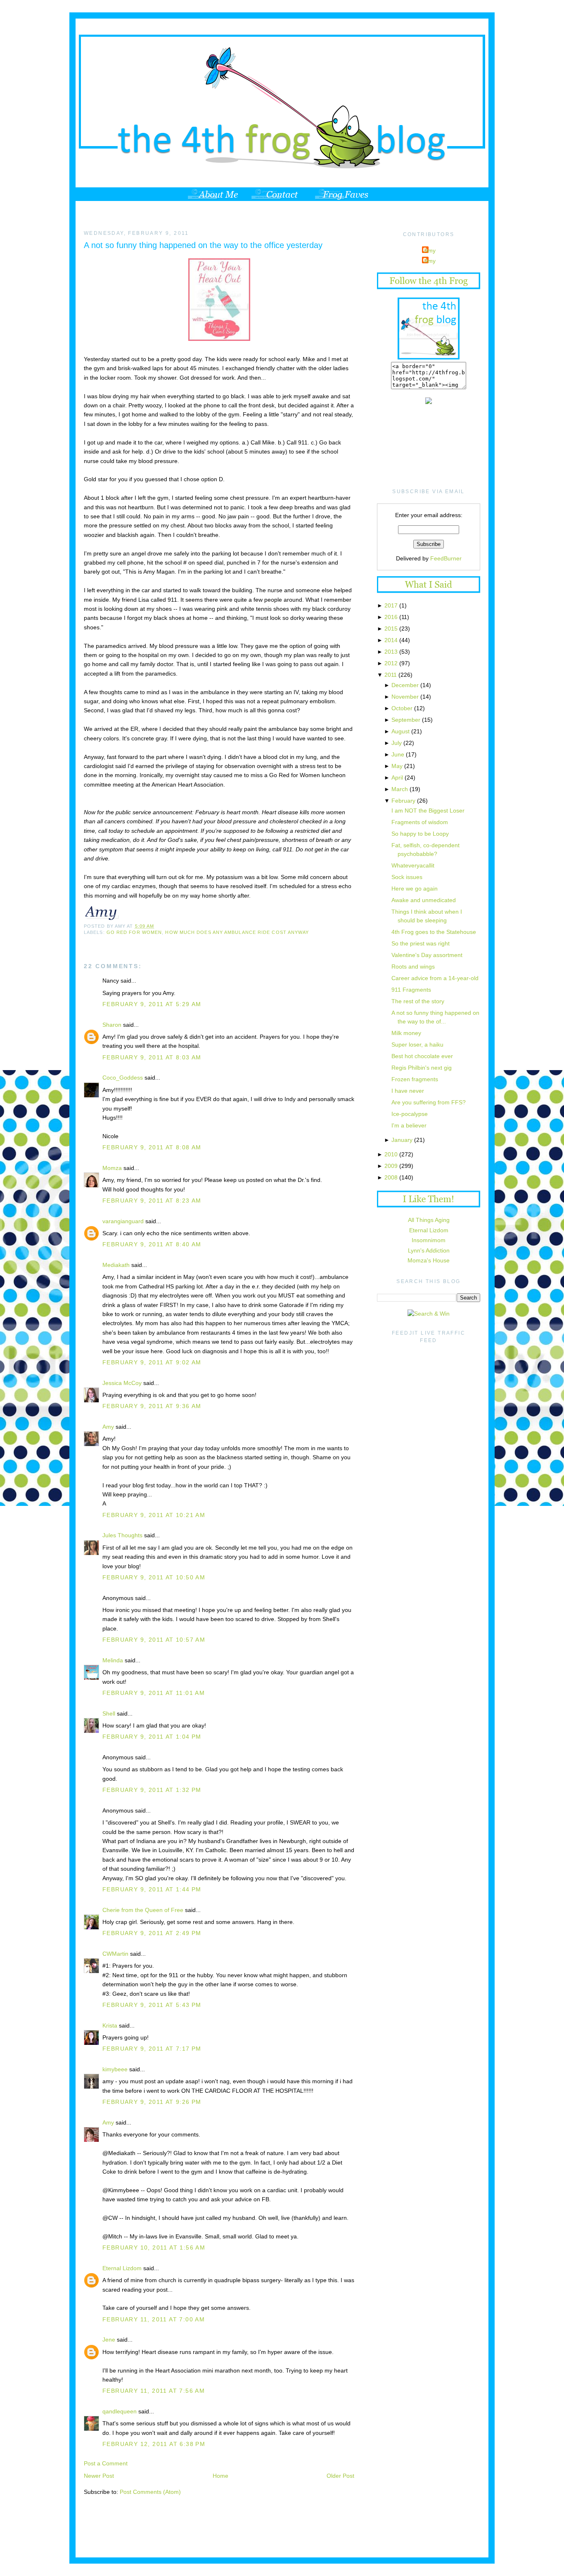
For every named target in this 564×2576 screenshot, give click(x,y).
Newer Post (99, 2476)
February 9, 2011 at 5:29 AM (152, 1004)
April (397, 778)
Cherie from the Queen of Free (143, 1910)
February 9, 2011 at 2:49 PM (152, 1933)
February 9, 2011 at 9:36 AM (152, 1406)
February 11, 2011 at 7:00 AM (154, 2319)
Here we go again (415, 889)
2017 (391, 605)
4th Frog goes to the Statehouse (434, 932)
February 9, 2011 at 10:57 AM (154, 1640)
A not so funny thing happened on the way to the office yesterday (203, 245)
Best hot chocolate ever (422, 1056)
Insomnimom (429, 1240)
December (405, 685)
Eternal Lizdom (122, 2268)
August (400, 731)
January (402, 1140)
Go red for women (134, 932)
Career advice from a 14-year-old (435, 978)
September (406, 720)
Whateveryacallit (413, 865)
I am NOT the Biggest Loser (428, 811)
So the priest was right (421, 943)
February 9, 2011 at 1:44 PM (152, 1889)
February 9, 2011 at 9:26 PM (152, 2102)
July (397, 743)
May (397, 766)
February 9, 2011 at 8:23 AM (152, 1201)
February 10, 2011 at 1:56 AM (154, 2248)
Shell (109, 1713)
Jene (109, 2340)
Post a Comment (106, 2463)
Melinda (113, 1660)
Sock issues (407, 877)
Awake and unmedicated (424, 900)
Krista (110, 2025)
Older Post (340, 2476)
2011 (391, 675)
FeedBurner (446, 558)
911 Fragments (411, 990)
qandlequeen (120, 2411)
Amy (108, 1427)
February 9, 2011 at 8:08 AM (152, 1147)
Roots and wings (413, 967)
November (405, 697)
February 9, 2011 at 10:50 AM (154, 1577)
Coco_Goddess (123, 1078)
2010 (391, 1154)
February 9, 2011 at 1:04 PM (152, 1737)
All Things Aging (429, 1220)
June (398, 754)
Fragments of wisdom (420, 822)
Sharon (112, 1025)
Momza (112, 1168)
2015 (391, 629)
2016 (391, 617)
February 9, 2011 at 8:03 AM (152, 1057)
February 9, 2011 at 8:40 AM (152, 1244)
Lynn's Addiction (429, 1250)
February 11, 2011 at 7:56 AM (154, 2391)
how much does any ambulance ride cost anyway (237, 932)
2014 (391, 640)
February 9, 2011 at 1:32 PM (152, 1790)
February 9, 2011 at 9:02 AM (152, 1362)
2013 (391, 652)
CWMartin (115, 1954)
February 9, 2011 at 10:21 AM (154, 1515)
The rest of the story (418, 1001)
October (402, 708)
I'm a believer (409, 1125)
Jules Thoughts (122, 1535)
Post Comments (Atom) (150, 2492)
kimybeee (115, 2069)
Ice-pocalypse (410, 1114)
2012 (391, 663)
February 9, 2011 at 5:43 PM (152, 2005)
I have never (408, 1091)
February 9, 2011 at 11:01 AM (154, 1693)
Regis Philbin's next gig (422, 1068)
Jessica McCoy (122, 1383)
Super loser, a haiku (417, 1045)
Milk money (406, 1033)
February (403, 801)
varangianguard (123, 1221)
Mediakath (116, 1265)
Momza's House (429, 1260)
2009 (391, 1166)
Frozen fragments (415, 1079)
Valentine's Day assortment (427, 955)
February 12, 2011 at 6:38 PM (154, 2444)
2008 (391, 1177)
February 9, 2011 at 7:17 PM (152, 2049)
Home (220, 2476)
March (400, 789)
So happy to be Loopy (420, 834)
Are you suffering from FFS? (429, 1102)
